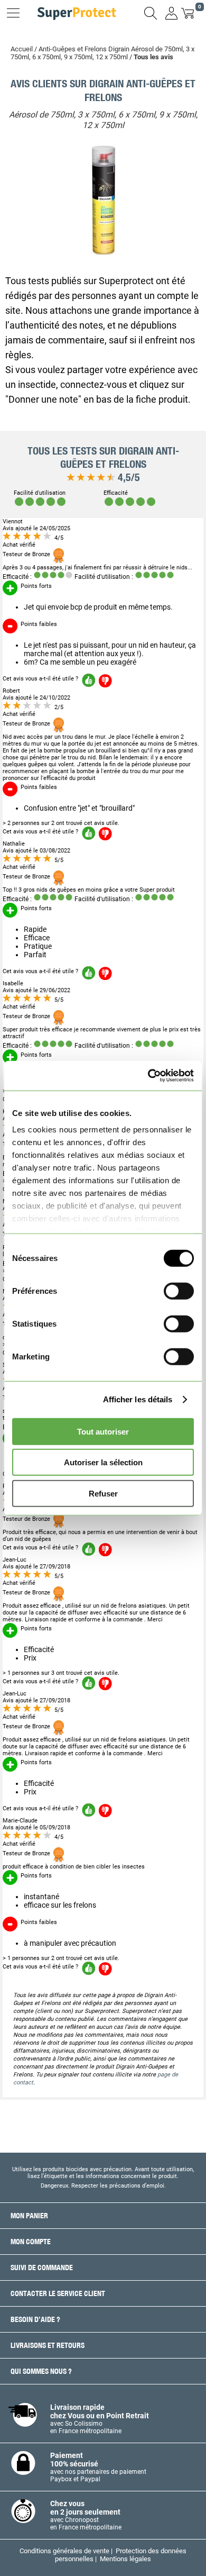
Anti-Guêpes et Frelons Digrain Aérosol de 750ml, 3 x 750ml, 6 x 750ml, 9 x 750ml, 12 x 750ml (102, 53)
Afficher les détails (138, 1399)
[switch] (179, 1291)
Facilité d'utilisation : (104, 577)
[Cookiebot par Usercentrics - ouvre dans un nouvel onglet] (148, 1076)
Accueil (22, 49)
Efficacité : (17, 577)
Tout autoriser (103, 1431)
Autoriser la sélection (103, 1462)
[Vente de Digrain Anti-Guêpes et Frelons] (103, 252)
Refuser (103, 1493)
